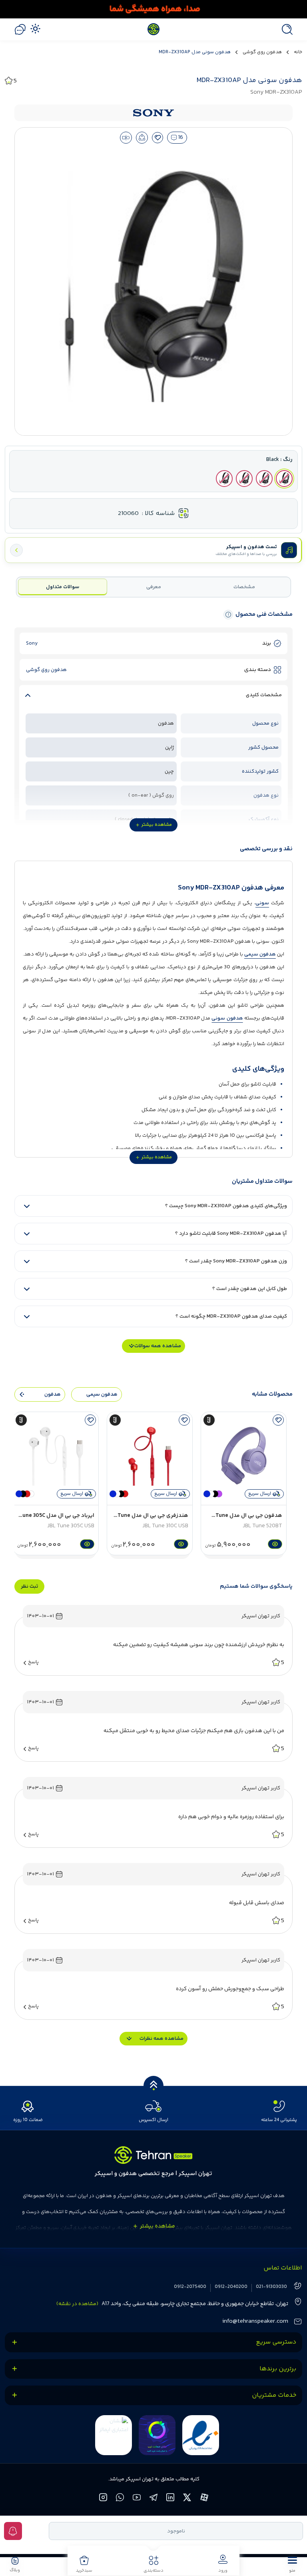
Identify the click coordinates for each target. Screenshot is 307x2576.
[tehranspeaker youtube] (137, 2499)
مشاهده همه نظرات (161, 2039)
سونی (262, 903)
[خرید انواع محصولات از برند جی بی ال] (153, 9)
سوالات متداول (63, 587)
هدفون (53, 1394)
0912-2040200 (231, 2287)
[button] (292, 2564)
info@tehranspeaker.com (255, 2321)
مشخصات (244, 587)
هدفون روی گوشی (262, 52)
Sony (32, 643)
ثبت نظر (29, 1586)
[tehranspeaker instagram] (104, 2499)
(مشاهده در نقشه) (77, 2304)
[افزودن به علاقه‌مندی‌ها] (158, 138)
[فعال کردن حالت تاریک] (35, 28)
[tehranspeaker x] (188, 2499)
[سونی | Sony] (153, 113)
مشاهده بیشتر (157, 825)
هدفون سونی (227, 1018)
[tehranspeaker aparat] (204, 2499)
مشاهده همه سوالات (158, 1346)
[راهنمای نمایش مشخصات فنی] (228, 615)
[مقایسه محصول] (126, 138)
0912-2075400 (190, 2287)
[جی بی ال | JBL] (209, 1420)
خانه (298, 52)
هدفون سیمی (260, 954)
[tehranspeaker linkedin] (171, 2499)
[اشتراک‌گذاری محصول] (142, 138)
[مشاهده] (274, 1544)
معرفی (154, 587)
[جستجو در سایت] (285, 29)
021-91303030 (271, 2287)
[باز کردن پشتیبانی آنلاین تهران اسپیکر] (20, 29)
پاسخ (33, 1662)
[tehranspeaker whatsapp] (120, 2499)
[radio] (284, 479)
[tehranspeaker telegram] (154, 2499)
